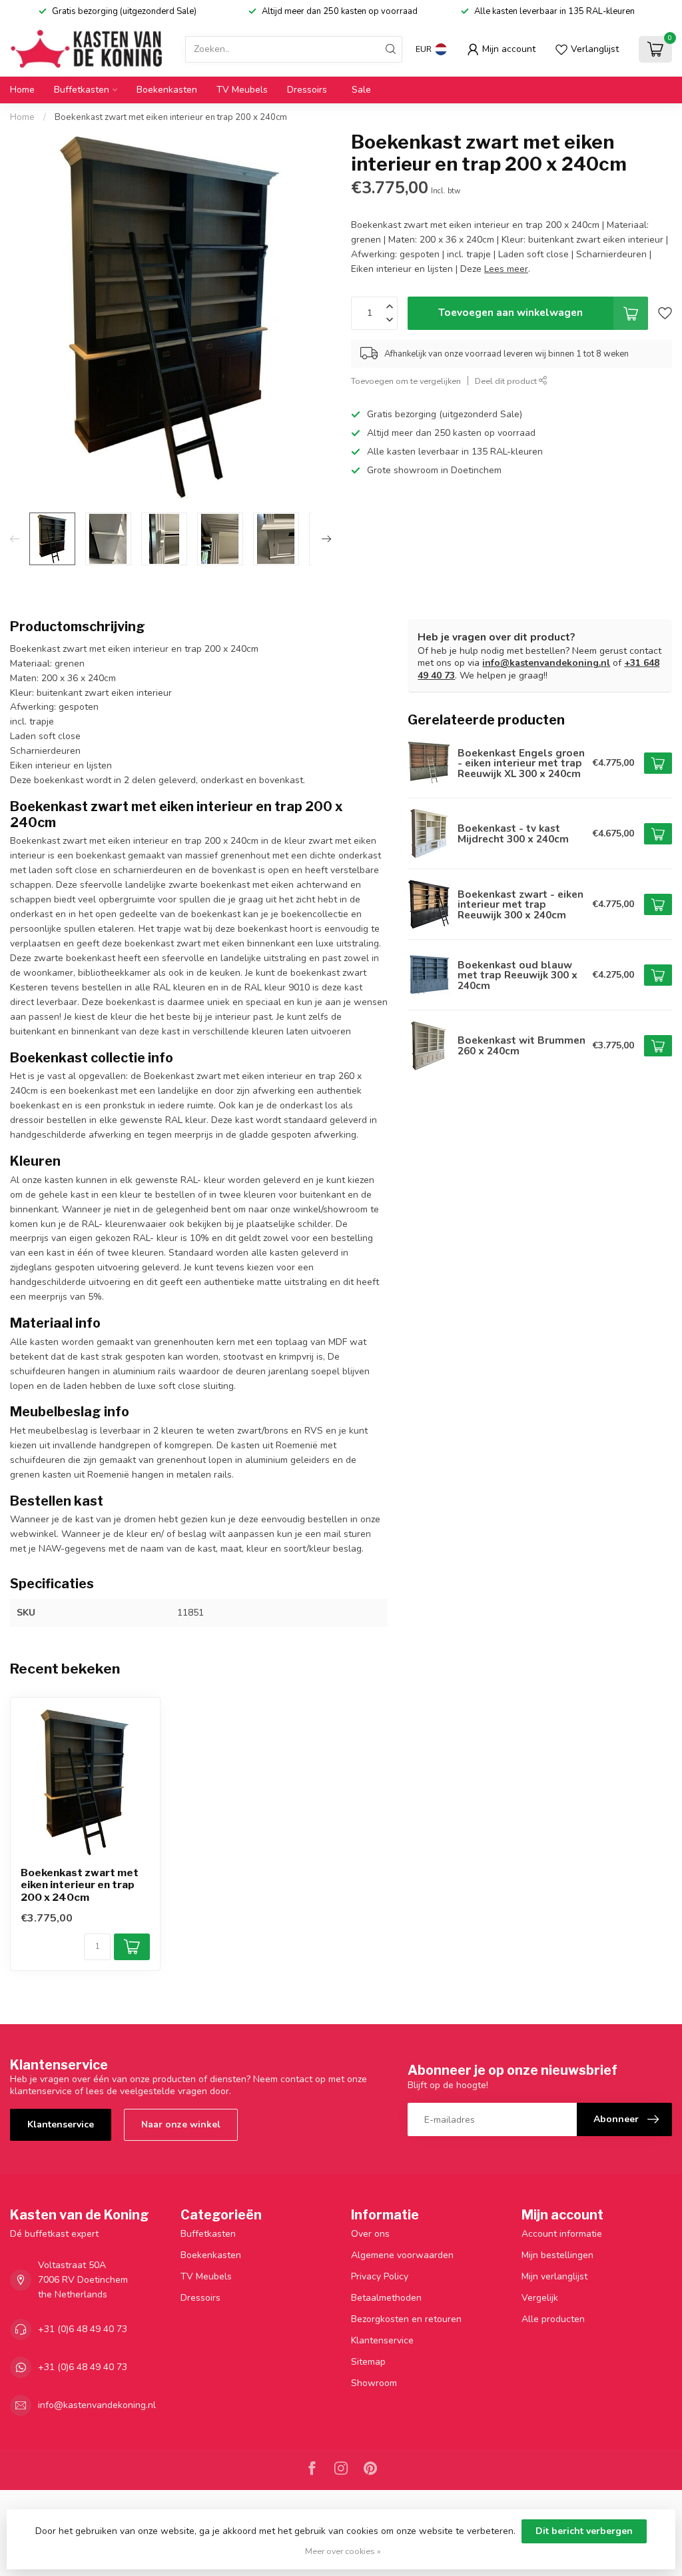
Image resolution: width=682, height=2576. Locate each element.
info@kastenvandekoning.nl (546, 663)
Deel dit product (507, 381)
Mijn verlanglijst (554, 2276)
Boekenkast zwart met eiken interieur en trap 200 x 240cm (171, 117)
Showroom (374, 2383)
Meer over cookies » (343, 2551)
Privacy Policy (380, 2276)
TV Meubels (242, 90)
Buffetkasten (82, 90)
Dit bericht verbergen (584, 2531)
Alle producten (553, 2319)
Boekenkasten (167, 90)
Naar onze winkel (181, 2124)
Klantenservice (61, 2124)
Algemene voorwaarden (402, 2255)
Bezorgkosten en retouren (406, 2319)
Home (22, 90)
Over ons (370, 2234)
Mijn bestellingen (557, 2255)
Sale (361, 90)
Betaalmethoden (386, 2298)
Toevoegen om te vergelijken (406, 381)
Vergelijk (540, 2298)
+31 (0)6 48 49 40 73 (83, 2329)
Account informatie (562, 2234)
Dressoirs (307, 90)
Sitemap (368, 2362)
